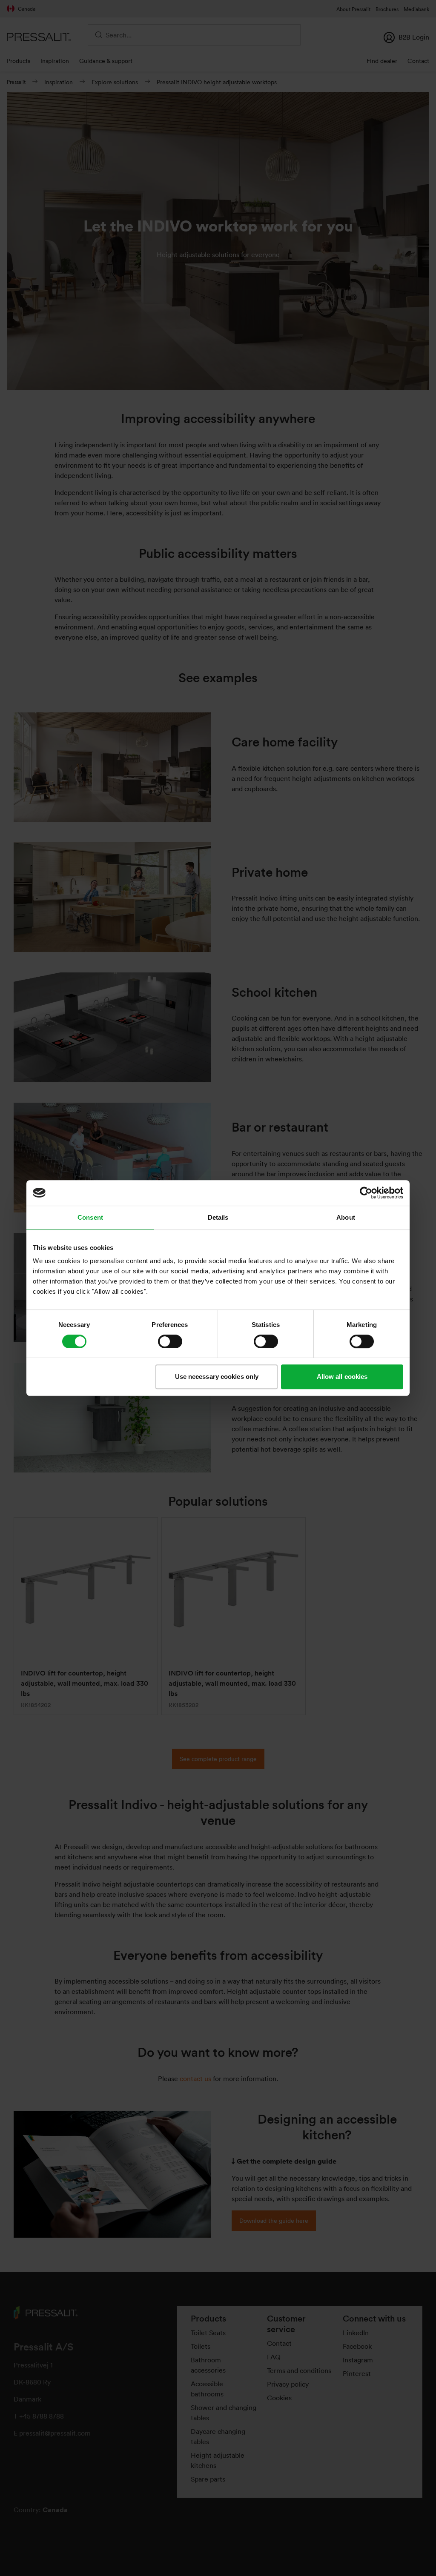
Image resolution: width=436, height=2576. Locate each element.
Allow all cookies (342, 1377)
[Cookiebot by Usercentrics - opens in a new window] (366, 1193)
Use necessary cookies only (217, 1377)
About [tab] (346, 1217)
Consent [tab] (90, 1217)
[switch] (170, 1341)
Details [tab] (218, 1217)
